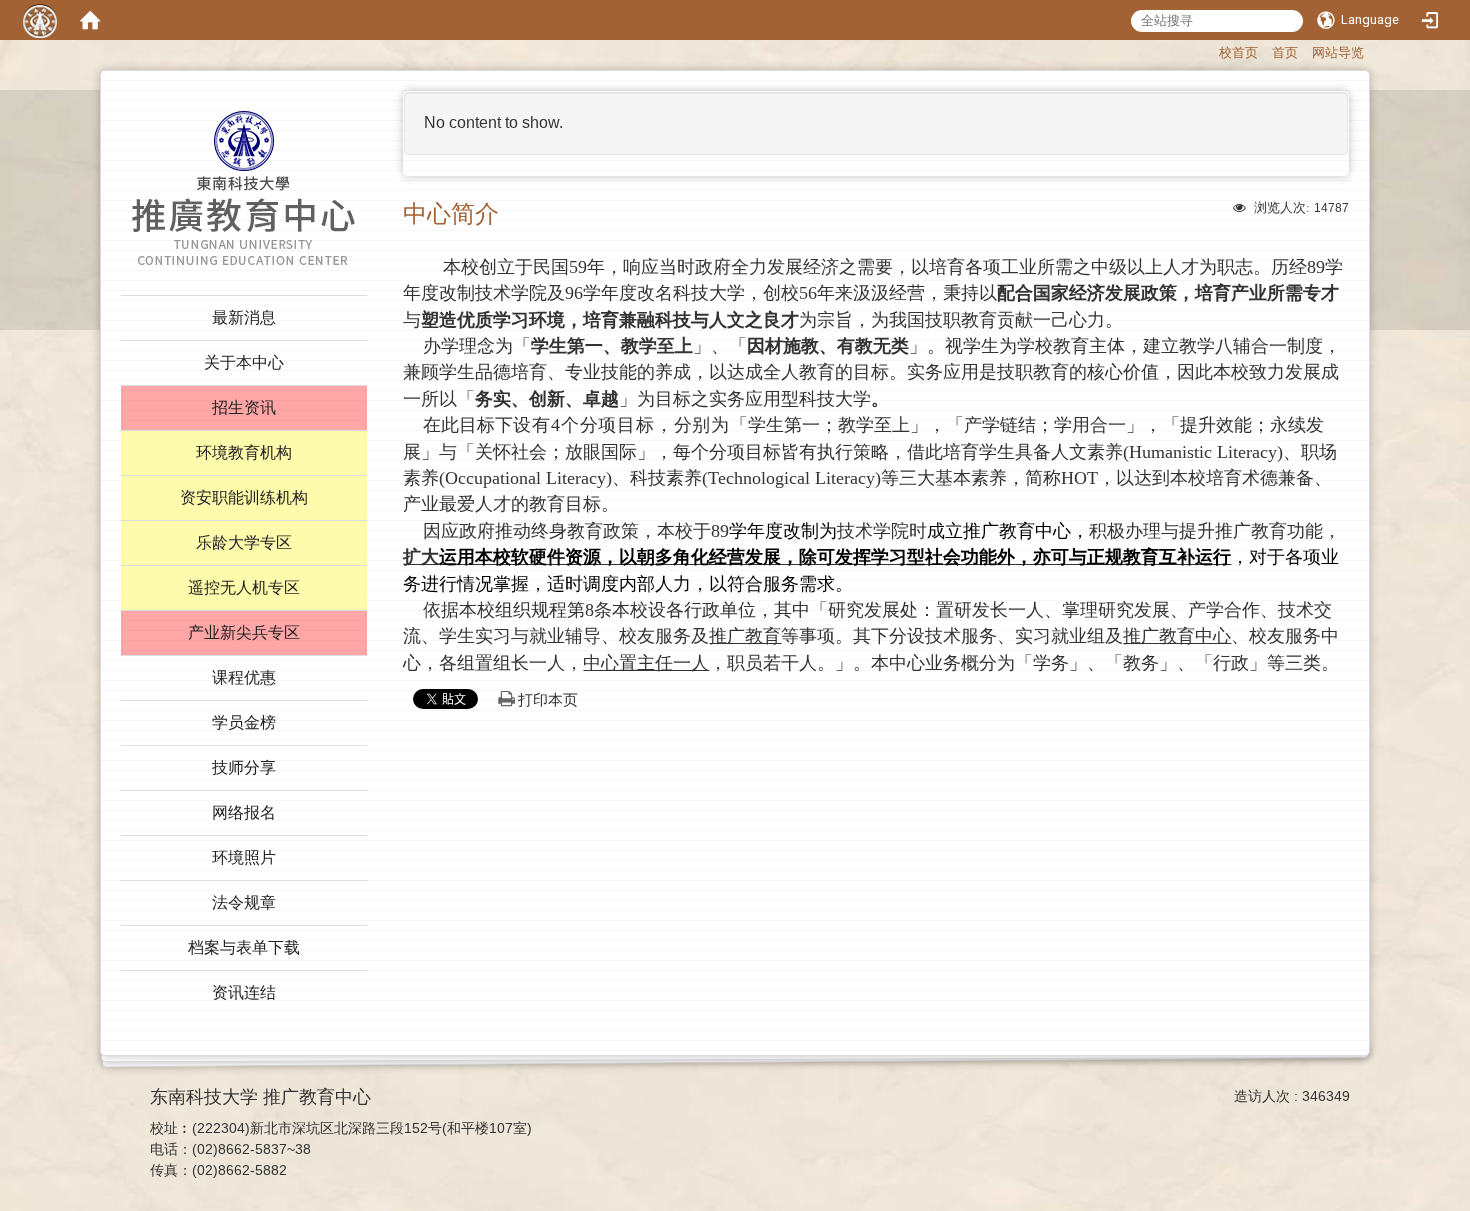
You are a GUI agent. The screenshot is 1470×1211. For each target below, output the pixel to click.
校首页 (1238, 52)
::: (1210, 50)
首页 (1285, 52)
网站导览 (1338, 52)
